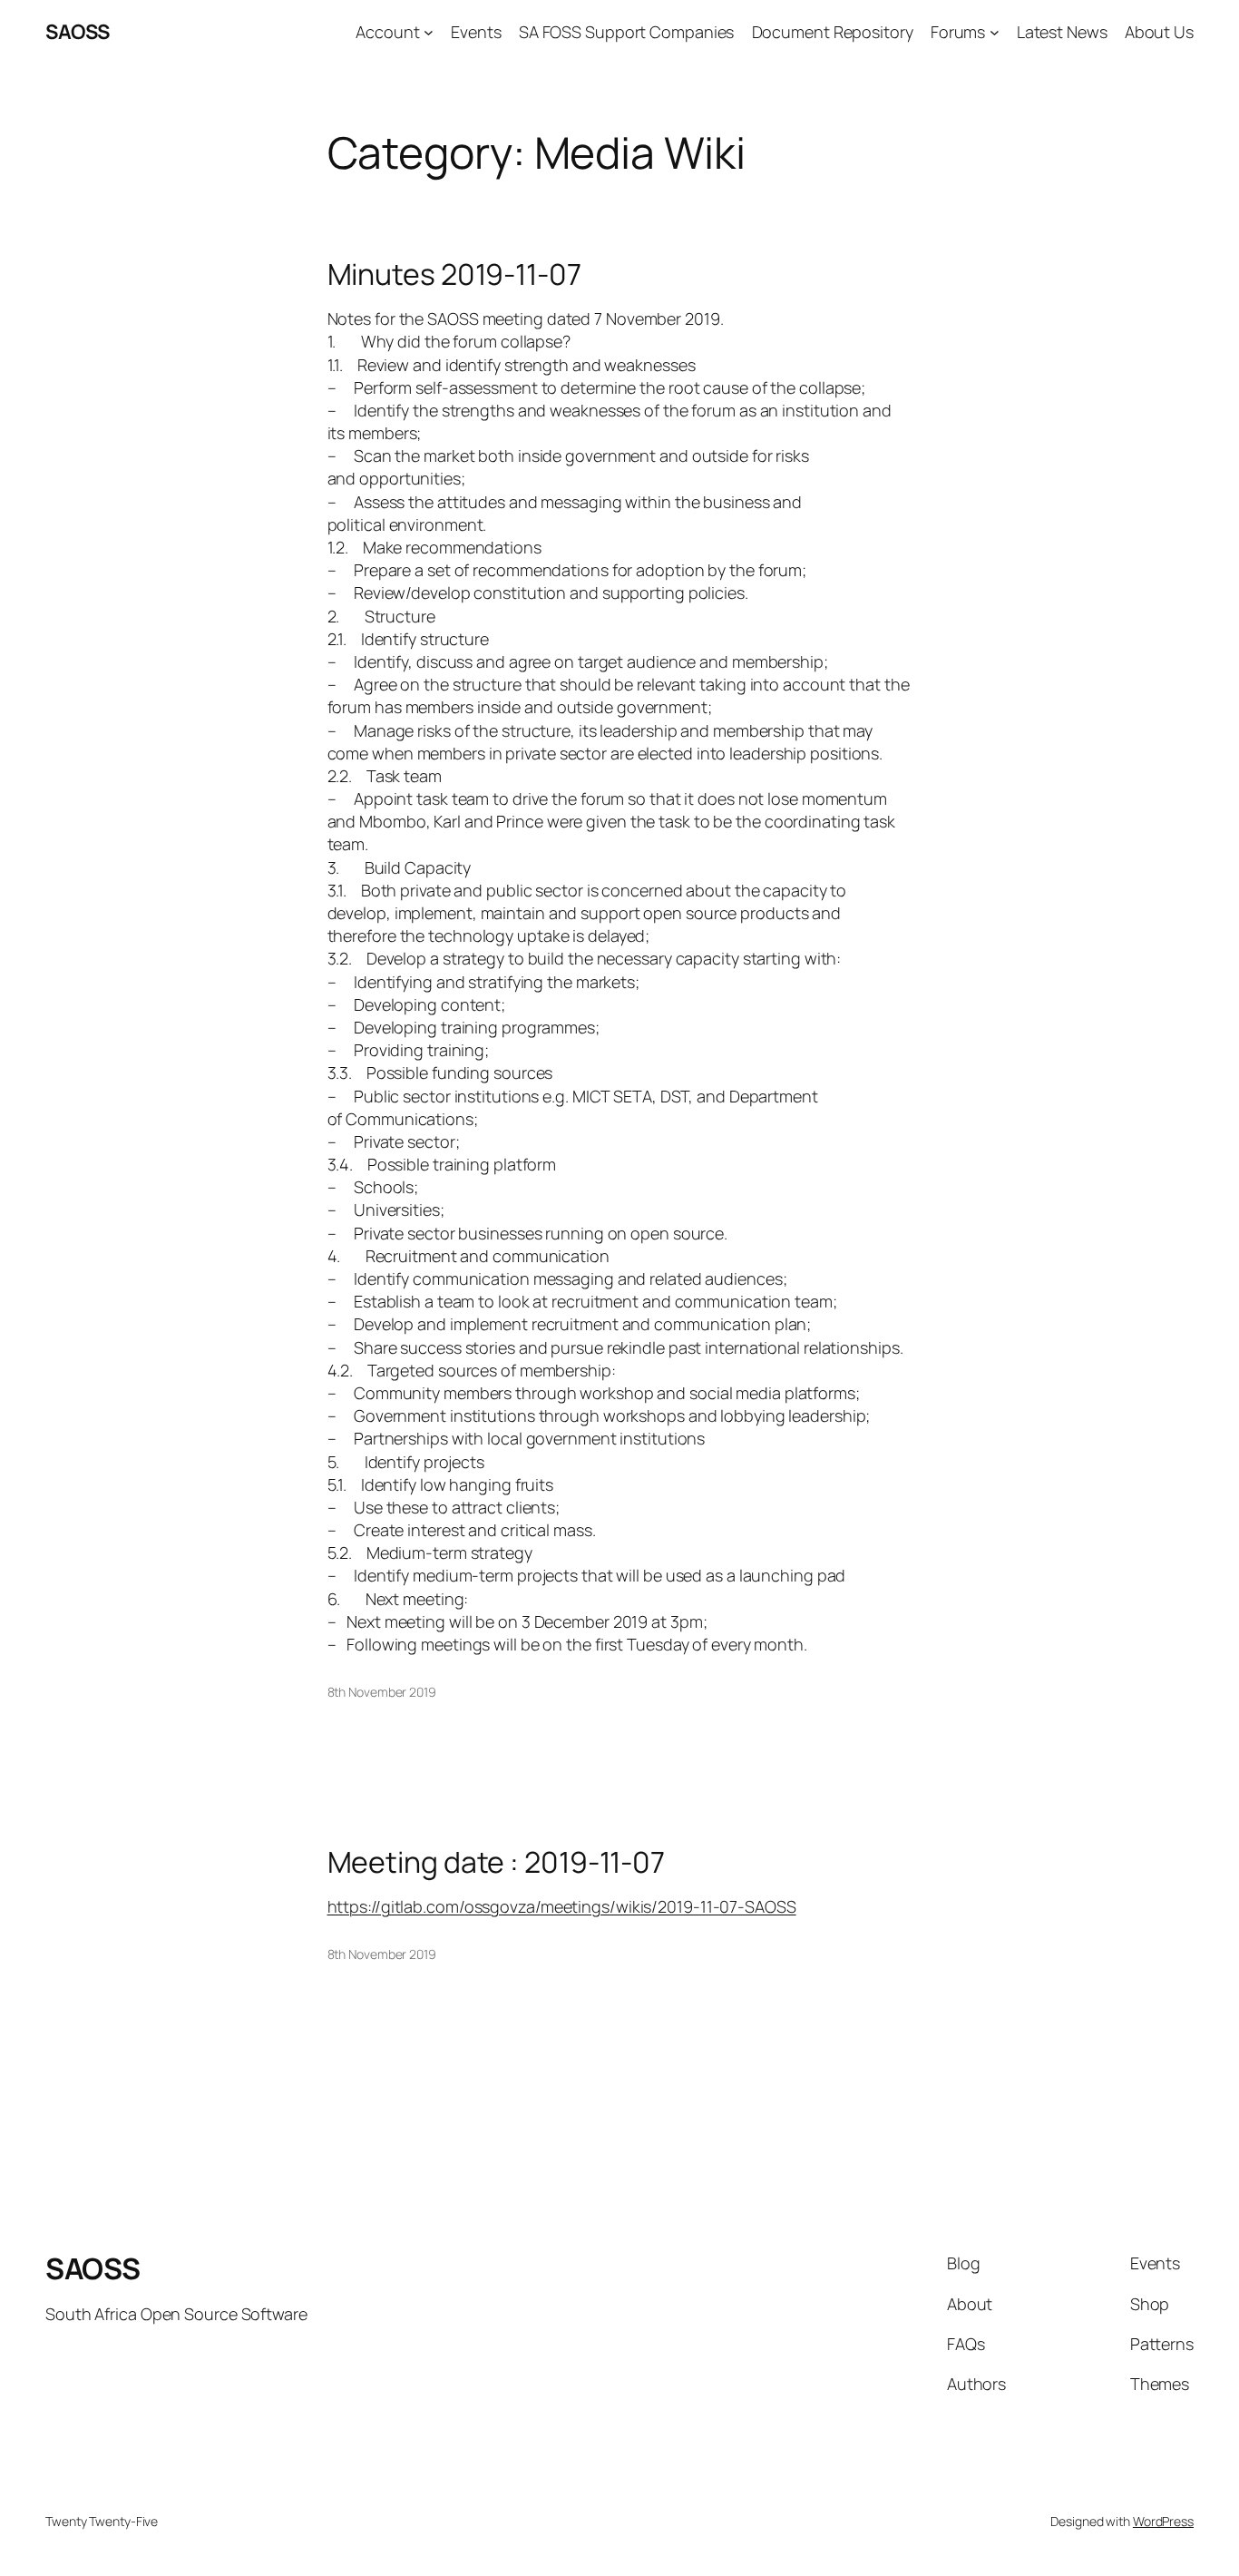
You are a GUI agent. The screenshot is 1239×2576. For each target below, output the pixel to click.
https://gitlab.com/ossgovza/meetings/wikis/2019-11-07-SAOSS (562, 1906)
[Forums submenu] (995, 32)
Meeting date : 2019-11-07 (497, 1862)
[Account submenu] (429, 32)
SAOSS (78, 32)
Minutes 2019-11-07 (454, 274)
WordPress (1163, 2521)
